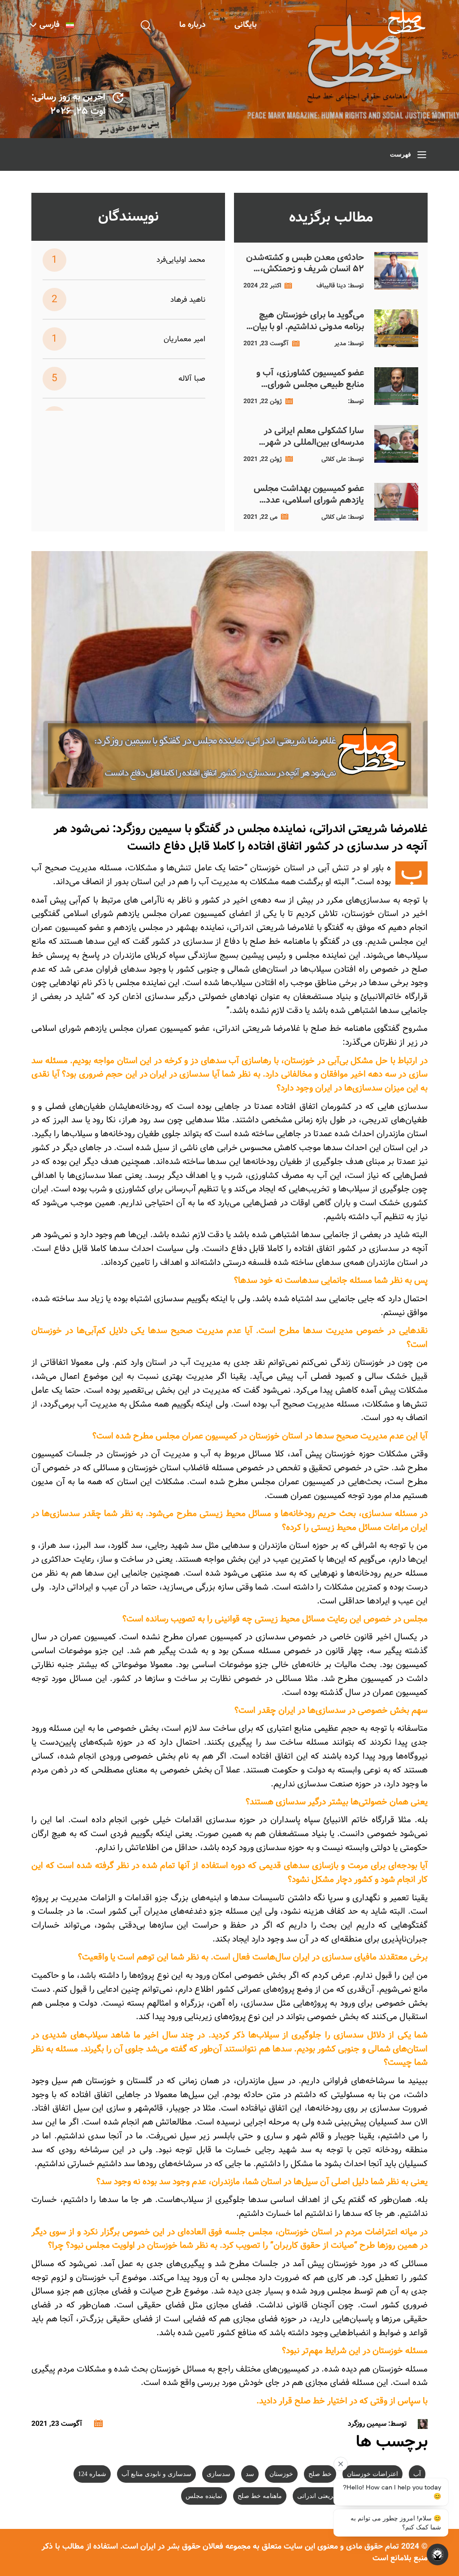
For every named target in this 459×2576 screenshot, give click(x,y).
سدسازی (219, 2474)
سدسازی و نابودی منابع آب (156, 2474)
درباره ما (193, 25)
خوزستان (281, 2474)
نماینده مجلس (204, 2496)
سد (250, 2474)
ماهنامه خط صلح (260, 2496)
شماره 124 (92, 2474)
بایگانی (246, 25)
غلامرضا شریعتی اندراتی (329, 2496)
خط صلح (320, 2474)
